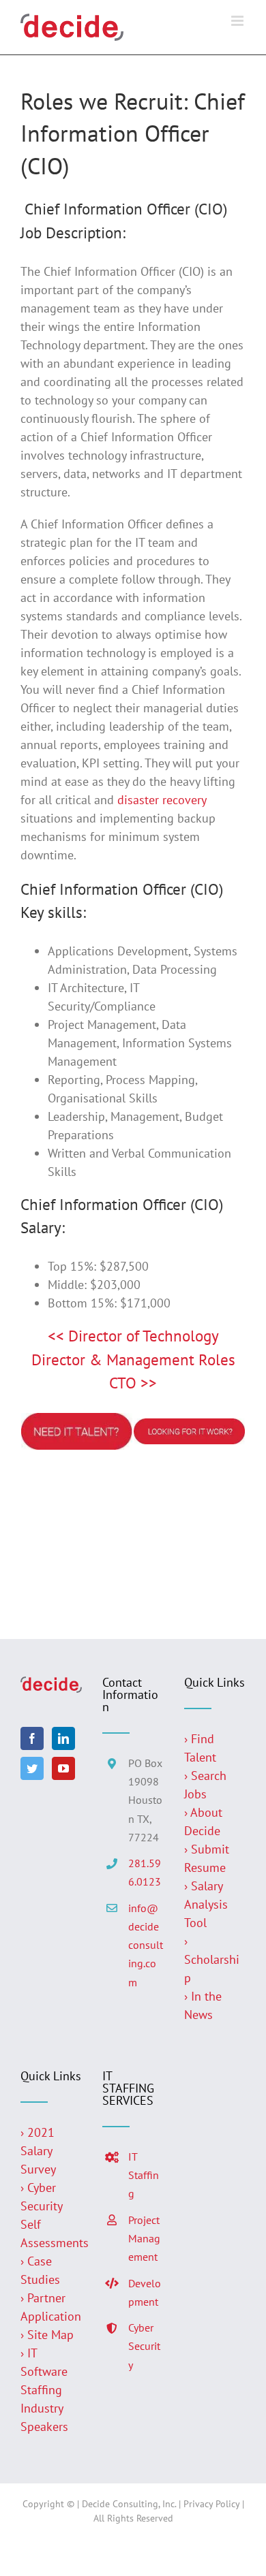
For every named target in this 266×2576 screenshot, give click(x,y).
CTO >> (133, 1383)
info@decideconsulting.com (146, 1945)
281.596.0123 (145, 1872)
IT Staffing (144, 2175)
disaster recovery (162, 800)
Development (145, 2292)
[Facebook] (32, 1738)
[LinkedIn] (63, 1738)
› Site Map (47, 2335)
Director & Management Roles (133, 1359)
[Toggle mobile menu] (238, 21)
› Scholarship (212, 1959)
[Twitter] (32, 1768)
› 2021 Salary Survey (38, 2151)
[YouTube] (63, 1768)
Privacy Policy (211, 2504)
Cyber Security (144, 2346)
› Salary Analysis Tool (206, 1904)
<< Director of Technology (133, 1336)
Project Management (144, 2238)
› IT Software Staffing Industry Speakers (46, 2390)
